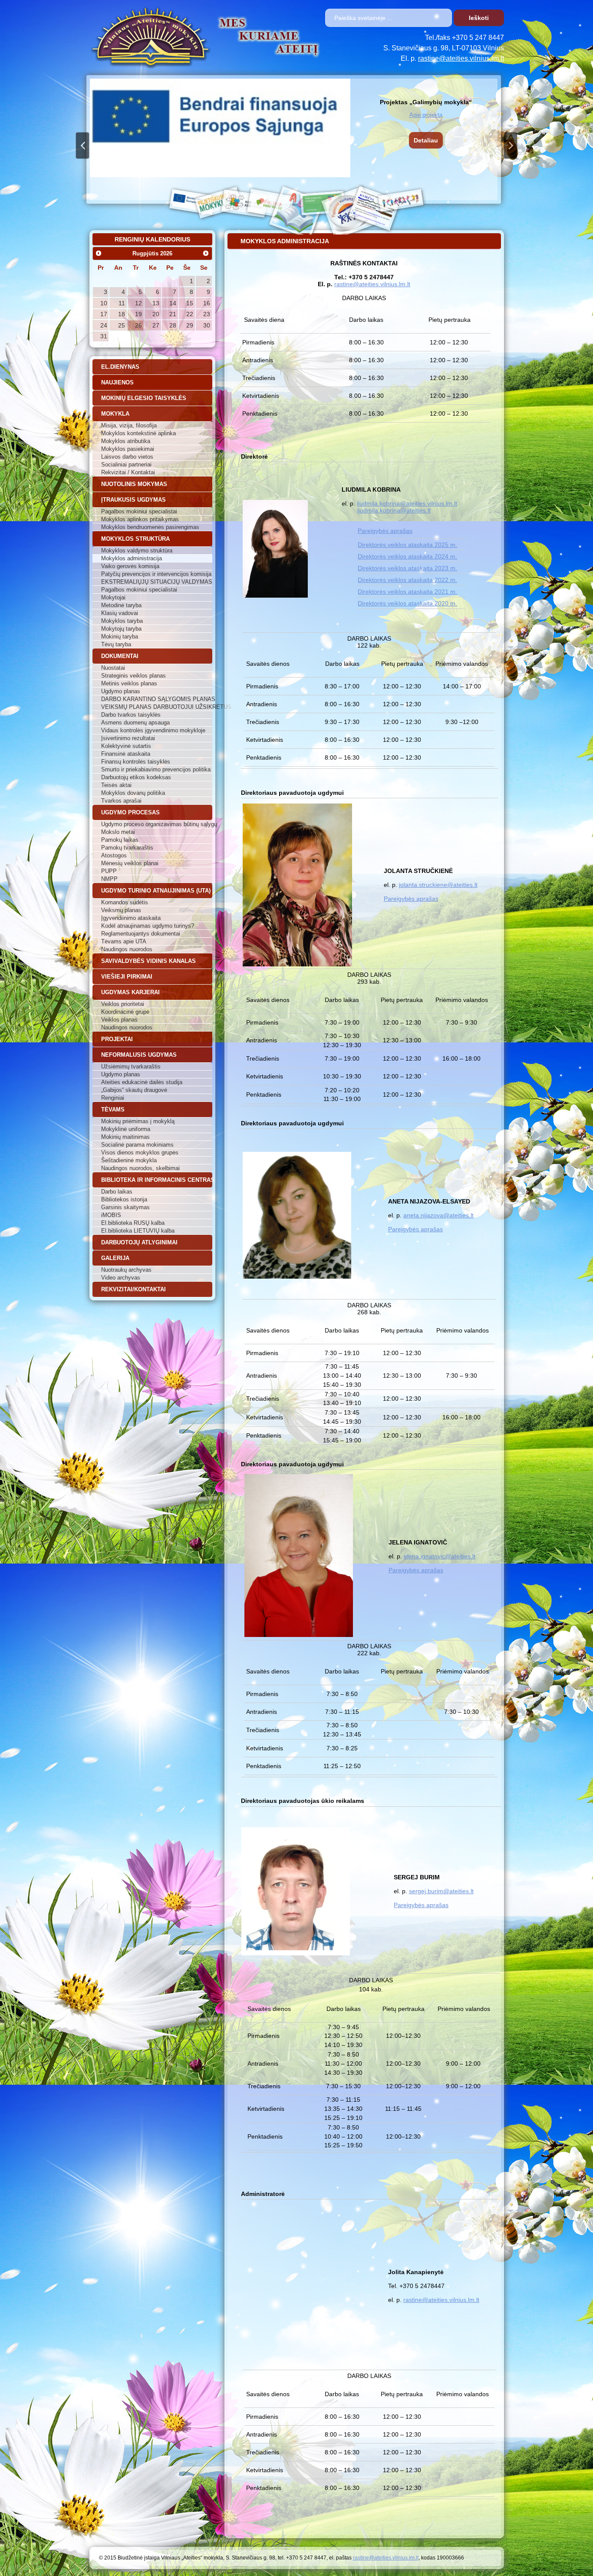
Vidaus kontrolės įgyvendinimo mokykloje (153, 730)
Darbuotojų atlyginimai (139, 1242)
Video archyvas (121, 1278)
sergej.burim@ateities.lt (441, 1891)
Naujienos (117, 382)
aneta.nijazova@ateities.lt (438, 1215)
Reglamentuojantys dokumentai (141, 934)
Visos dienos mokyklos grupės (140, 1152)
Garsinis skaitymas (125, 1207)
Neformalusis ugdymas (139, 1055)
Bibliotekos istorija (124, 1199)
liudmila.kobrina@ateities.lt (394, 510)
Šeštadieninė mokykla (129, 1160)
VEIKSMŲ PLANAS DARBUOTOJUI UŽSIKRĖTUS (157, 707)
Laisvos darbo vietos (127, 457)
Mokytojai (113, 597)
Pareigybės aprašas (385, 531)
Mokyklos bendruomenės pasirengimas (150, 527)
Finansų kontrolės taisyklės (136, 762)
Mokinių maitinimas (125, 1137)
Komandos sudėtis (125, 902)
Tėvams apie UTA (124, 941)
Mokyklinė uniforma (126, 1129)
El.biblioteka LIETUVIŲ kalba (138, 1231)
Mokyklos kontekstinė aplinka (138, 433)
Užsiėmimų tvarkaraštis (131, 1066)
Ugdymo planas (121, 691)
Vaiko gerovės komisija (130, 566)
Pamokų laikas (120, 840)
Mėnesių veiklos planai (130, 863)
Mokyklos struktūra (135, 539)
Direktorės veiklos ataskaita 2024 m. (407, 556)
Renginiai (113, 1098)
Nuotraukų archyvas (126, 1270)
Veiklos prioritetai (123, 1004)
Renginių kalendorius (152, 239)
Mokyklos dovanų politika (133, 793)
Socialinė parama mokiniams (137, 1145)
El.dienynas (120, 367)
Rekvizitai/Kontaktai (133, 1289)
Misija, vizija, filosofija (129, 425)
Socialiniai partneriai (126, 465)
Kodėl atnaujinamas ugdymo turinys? (148, 926)
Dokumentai (120, 656)
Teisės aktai (116, 785)
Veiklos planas (119, 1020)
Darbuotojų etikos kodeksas (136, 777)
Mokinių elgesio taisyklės (144, 398)
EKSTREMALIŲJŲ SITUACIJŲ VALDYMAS (157, 582)
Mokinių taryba (120, 637)
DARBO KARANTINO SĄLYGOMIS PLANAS (157, 699)
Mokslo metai (118, 832)
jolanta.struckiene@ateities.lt (438, 885)
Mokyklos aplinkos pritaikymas (140, 519)
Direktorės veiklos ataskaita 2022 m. (407, 580)
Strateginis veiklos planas (133, 676)
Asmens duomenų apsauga (135, 723)
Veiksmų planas (121, 910)
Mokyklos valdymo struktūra (137, 551)
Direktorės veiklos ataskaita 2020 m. (407, 603)
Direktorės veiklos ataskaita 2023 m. (407, 568)
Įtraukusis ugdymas (133, 500)
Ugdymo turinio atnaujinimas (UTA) (156, 891)
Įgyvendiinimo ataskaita (131, 918)
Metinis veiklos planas (129, 683)
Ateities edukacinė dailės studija (142, 1082)
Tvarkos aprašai (121, 801)
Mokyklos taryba (122, 621)
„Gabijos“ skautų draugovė (134, 1090)
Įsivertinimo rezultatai (128, 738)
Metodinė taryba (121, 605)
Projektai (117, 1039)
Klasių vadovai (120, 613)
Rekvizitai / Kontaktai (128, 472)
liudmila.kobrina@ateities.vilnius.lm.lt (407, 503)
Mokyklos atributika (126, 441)
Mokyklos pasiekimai (128, 449)
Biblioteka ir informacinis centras (157, 1180)
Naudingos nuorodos (127, 949)
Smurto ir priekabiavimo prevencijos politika (156, 769)
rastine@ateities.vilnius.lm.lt (461, 58)
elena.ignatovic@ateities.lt (440, 1556)
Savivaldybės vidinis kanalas (148, 961)
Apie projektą (426, 115)
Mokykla (115, 414)
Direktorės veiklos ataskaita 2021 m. (407, 592)
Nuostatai (113, 668)
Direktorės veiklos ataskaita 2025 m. (407, 545)
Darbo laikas (117, 1192)
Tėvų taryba (116, 644)
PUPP (109, 871)
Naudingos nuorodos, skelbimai (140, 1168)
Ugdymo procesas (130, 812)
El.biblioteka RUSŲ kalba (133, 1223)
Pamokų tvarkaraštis (127, 848)
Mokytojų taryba (121, 629)
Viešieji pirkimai (127, 977)
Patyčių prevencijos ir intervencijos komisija (156, 574)
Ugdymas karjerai (130, 992)
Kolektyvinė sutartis (126, 746)
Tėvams (113, 1109)
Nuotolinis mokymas (134, 484)
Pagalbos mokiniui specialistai (139, 511)
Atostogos (114, 855)
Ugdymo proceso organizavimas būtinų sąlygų (157, 824)
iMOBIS (111, 1215)
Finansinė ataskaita (126, 754)
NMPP (109, 879)
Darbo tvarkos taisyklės (131, 715)
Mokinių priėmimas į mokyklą (138, 1121)
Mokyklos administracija (132, 558)
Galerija (115, 1258)
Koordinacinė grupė (125, 1012)
